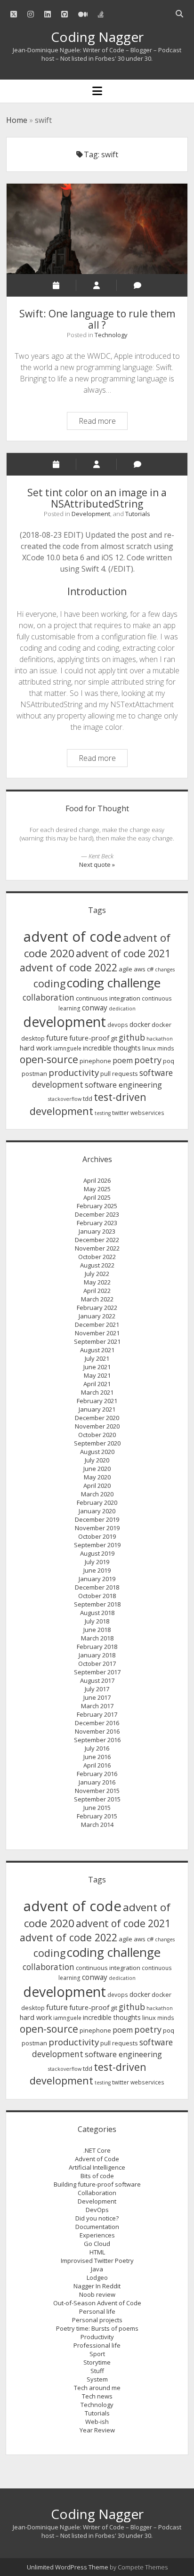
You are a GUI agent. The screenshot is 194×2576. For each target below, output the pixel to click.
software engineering (123, 1085)
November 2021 (97, 1333)
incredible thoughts (112, 1048)
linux (149, 1048)
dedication (122, 1009)
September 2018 (97, 1604)
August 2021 (97, 1350)
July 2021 (97, 1358)
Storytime (97, 2362)
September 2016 (97, 1740)
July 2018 (97, 1621)
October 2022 (97, 1257)
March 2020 (97, 1494)
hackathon (160, 1039)
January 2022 (97, 1316)
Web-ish (97, 2422)
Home (17, 120)
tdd (88, 1098)
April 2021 (97, 1384)
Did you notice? (97, 2218)
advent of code (73, 937)
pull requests (119, 1074)
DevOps (97, 2210)
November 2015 (97, 1791)
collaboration (48, 997)
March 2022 (97, 1299)
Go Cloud (97, 2244)
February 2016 (97, 1774)
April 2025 (97, 1197)
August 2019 (97, 1553)
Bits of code (97, 2176)
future (57, 1038)
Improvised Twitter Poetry (97, 2261)
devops (118, 1025)
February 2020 (97, 1502)
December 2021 (97, 1324)
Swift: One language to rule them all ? (97, 229)
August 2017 (97, 1680)
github (132, 1037)
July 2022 (97, 1274)
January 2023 (97, 1231)
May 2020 (97, 1477)
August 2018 (97, 1613)
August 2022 (97, 1265)
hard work (36, 1048)
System (97, 2379)
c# (150, 969)
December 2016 (97, 1723)
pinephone (95, 1061)
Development (91, 514)
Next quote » (97, 864)
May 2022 (97, 1282)
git (114, 1038)
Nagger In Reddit (97, 2286)
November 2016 (97, 1731)
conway (95, 1008)
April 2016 (97, 1765)
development (65, 1022)
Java (97, 2269)
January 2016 (97, 1782)
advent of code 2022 (69, 967)
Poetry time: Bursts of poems (97, 2328)
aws (140, 969)
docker (140, 1024)
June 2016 (97, 1757)
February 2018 (97, 1647)
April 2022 (97, 1291)
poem (123, 1060)
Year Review (97, 2430)
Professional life (97, 2345)
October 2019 (97, 1536)
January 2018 (97, 1655)
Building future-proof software (97, 2184)
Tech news (97, 2396)
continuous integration (108, 998)
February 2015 (97, 1816)
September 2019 (97, 1545)
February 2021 (97, 1401)
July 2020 (97, 1460)
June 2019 (97, 1570)
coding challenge (114, 983)
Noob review (97, 2294)
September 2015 (97, 1799)
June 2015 (97, 1808)
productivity (74, 1073)
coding (49, 983)
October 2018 (97, 1596)
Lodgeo (97, 2277)
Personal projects (97, 2320)
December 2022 (97, 1240)
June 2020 (97, 1469)
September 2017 (97, 1672)
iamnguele (67, 1048)
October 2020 (97, 1435)
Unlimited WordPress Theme (68, 2567)
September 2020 (97, 1443)
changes (165, 969)
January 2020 (97, 1511)
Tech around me (97, 2388)
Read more (103, 422)
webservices (147, 1113)
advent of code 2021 (123, 953)
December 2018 (97, 1587)
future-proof (89, 1038)
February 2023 (97, 1223)
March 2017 (97, 1706)
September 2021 (97, 1341)
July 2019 (97, 1562)
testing (103, 1113)
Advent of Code (97, 2159)
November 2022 (97, 1248)
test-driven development (88, 1104)
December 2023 (97, 1214)
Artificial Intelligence (97, 2167)
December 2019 (97, 1519)
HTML (97, 2252)
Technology (111, 335)
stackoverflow (65, 1099)
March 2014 (97, 1825)
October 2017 (97, 1663)
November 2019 (97, 1528)
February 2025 (97, 1206)
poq (169, 1061)
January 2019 (97, 1579)
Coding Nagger (97, 37)
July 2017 (97, 1689)
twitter (121, 1113)
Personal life (97, 2311)
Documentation (97, 2227)
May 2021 (97, 1375)
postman (34, 1074)
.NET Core (97, 2150)
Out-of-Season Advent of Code (97, 2303)
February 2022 (97, 1308)
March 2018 (97, 1638)
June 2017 (97, 1697)
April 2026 (97, 1180)
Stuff (97, 2371)
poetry (148, 1060)
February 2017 (97, 1714)
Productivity (97, 2337)
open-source (49, 1059)
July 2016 (97, 1748)
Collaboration (97, 2193)
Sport (97, 2354)
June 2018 (97, 1630)
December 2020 (97, 1418)
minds (166, 1048)
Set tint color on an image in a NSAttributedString (97, 498)
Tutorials (138, 514)
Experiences (97, 2235)
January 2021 (97, 1409)
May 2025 (97, 1189)
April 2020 (97, 1486)
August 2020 (97, 1452)
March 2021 (97, 1392)
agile (125, 969)
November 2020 (97, 1426)
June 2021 (97, 1367)
